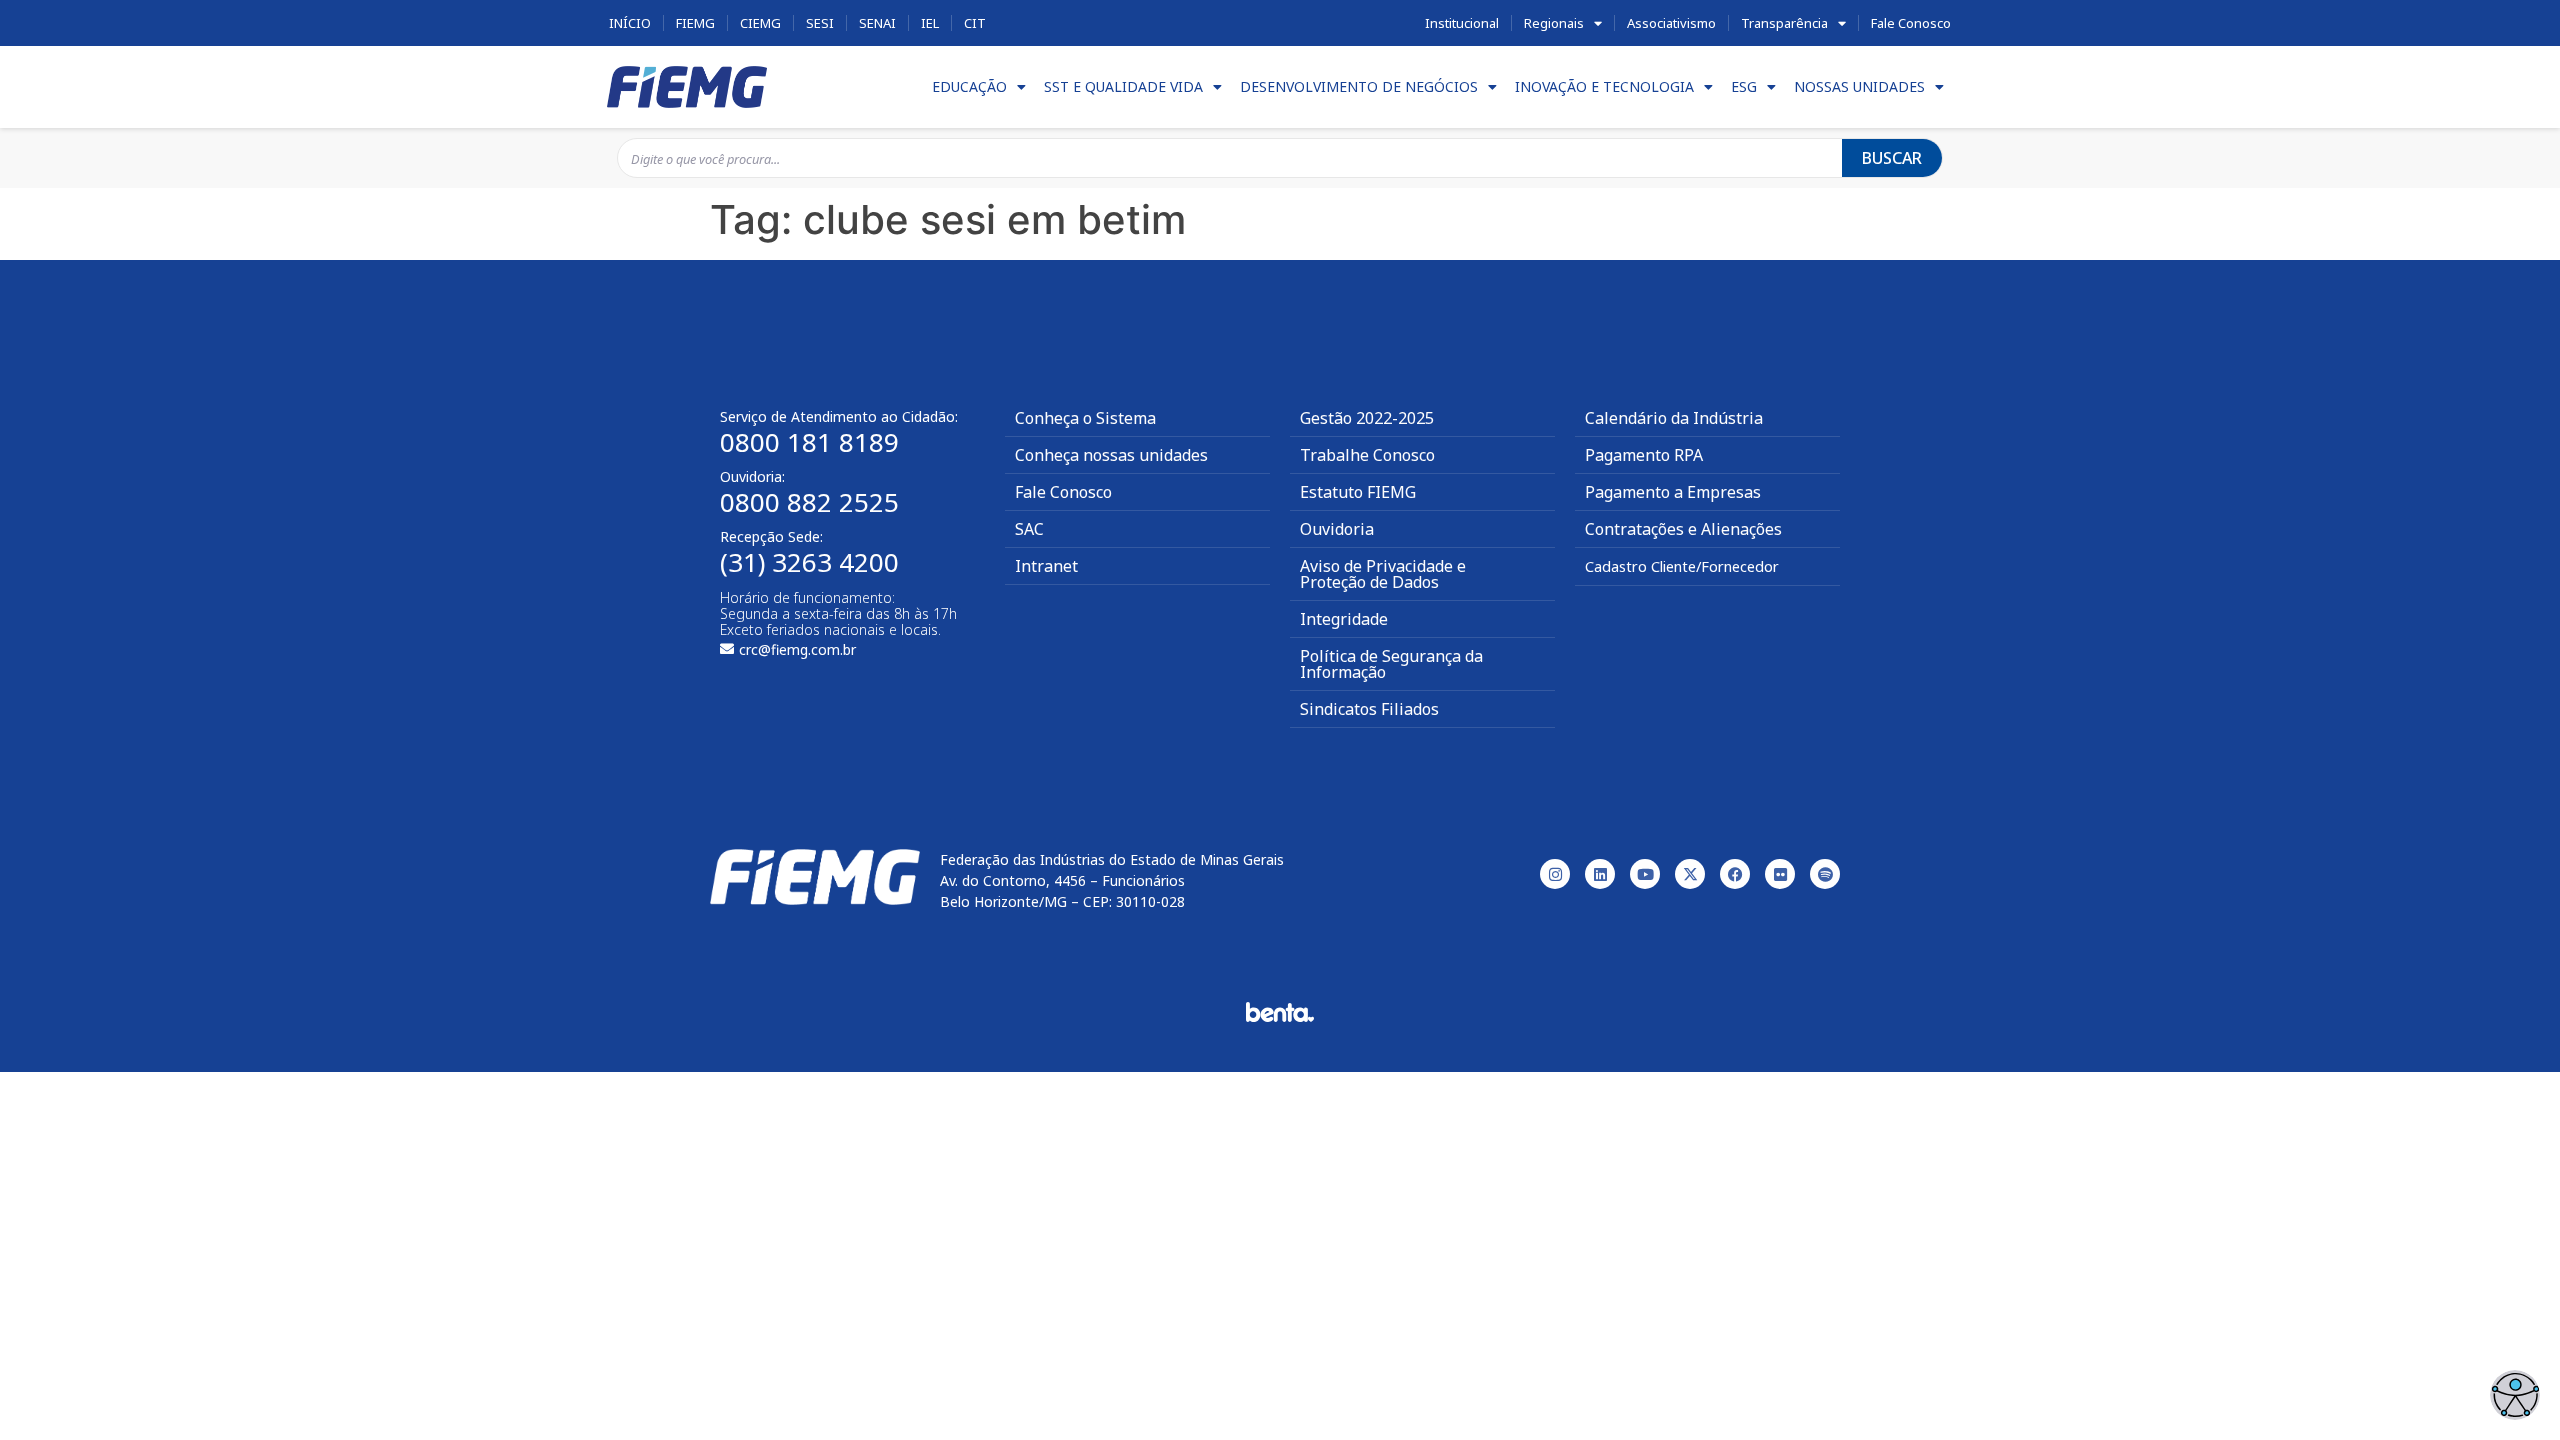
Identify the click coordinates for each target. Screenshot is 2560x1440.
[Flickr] (1780, 874)
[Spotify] (1825, 874)
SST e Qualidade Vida (1123, 86)
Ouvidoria (1337, 529)
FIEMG (695, 23)
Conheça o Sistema (1085, 418)
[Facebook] (1735, 874)
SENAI (877, 23)
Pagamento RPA (1644, 455)
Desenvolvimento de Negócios (1359, 86)
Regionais (1554, 23)
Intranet (1046, 566)
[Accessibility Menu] (2515, 1395)
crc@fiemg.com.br (797, 649)
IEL (930, 23)
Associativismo (1671, 23)
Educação (969, 86)
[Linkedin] (1600, 874)
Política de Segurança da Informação (1391, 664)
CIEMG (760, 23)
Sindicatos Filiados (1369, 709)
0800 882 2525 (809, 502)
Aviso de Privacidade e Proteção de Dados (1383, 574)
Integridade (1344, 619)
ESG (1744, 86)
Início (630, 23)
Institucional (1462, 23)
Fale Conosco (1911, 23)
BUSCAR (1892, 158)
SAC (1029, 529)
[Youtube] (1645, 874)
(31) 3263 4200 (809, 562)
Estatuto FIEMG (1358, 492)
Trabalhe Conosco (1367, 455)
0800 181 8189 (809, 442)
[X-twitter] (1690, 874)
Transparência (1784, 23)
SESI (820, 23)
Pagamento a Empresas (1673, 492)
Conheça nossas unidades (1111, 455)
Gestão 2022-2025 (1367, 418)
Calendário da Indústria (1674, 418)
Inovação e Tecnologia (1604, 86)
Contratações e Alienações (1683, 529)
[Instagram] (1555, 874)
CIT (975, 23)
